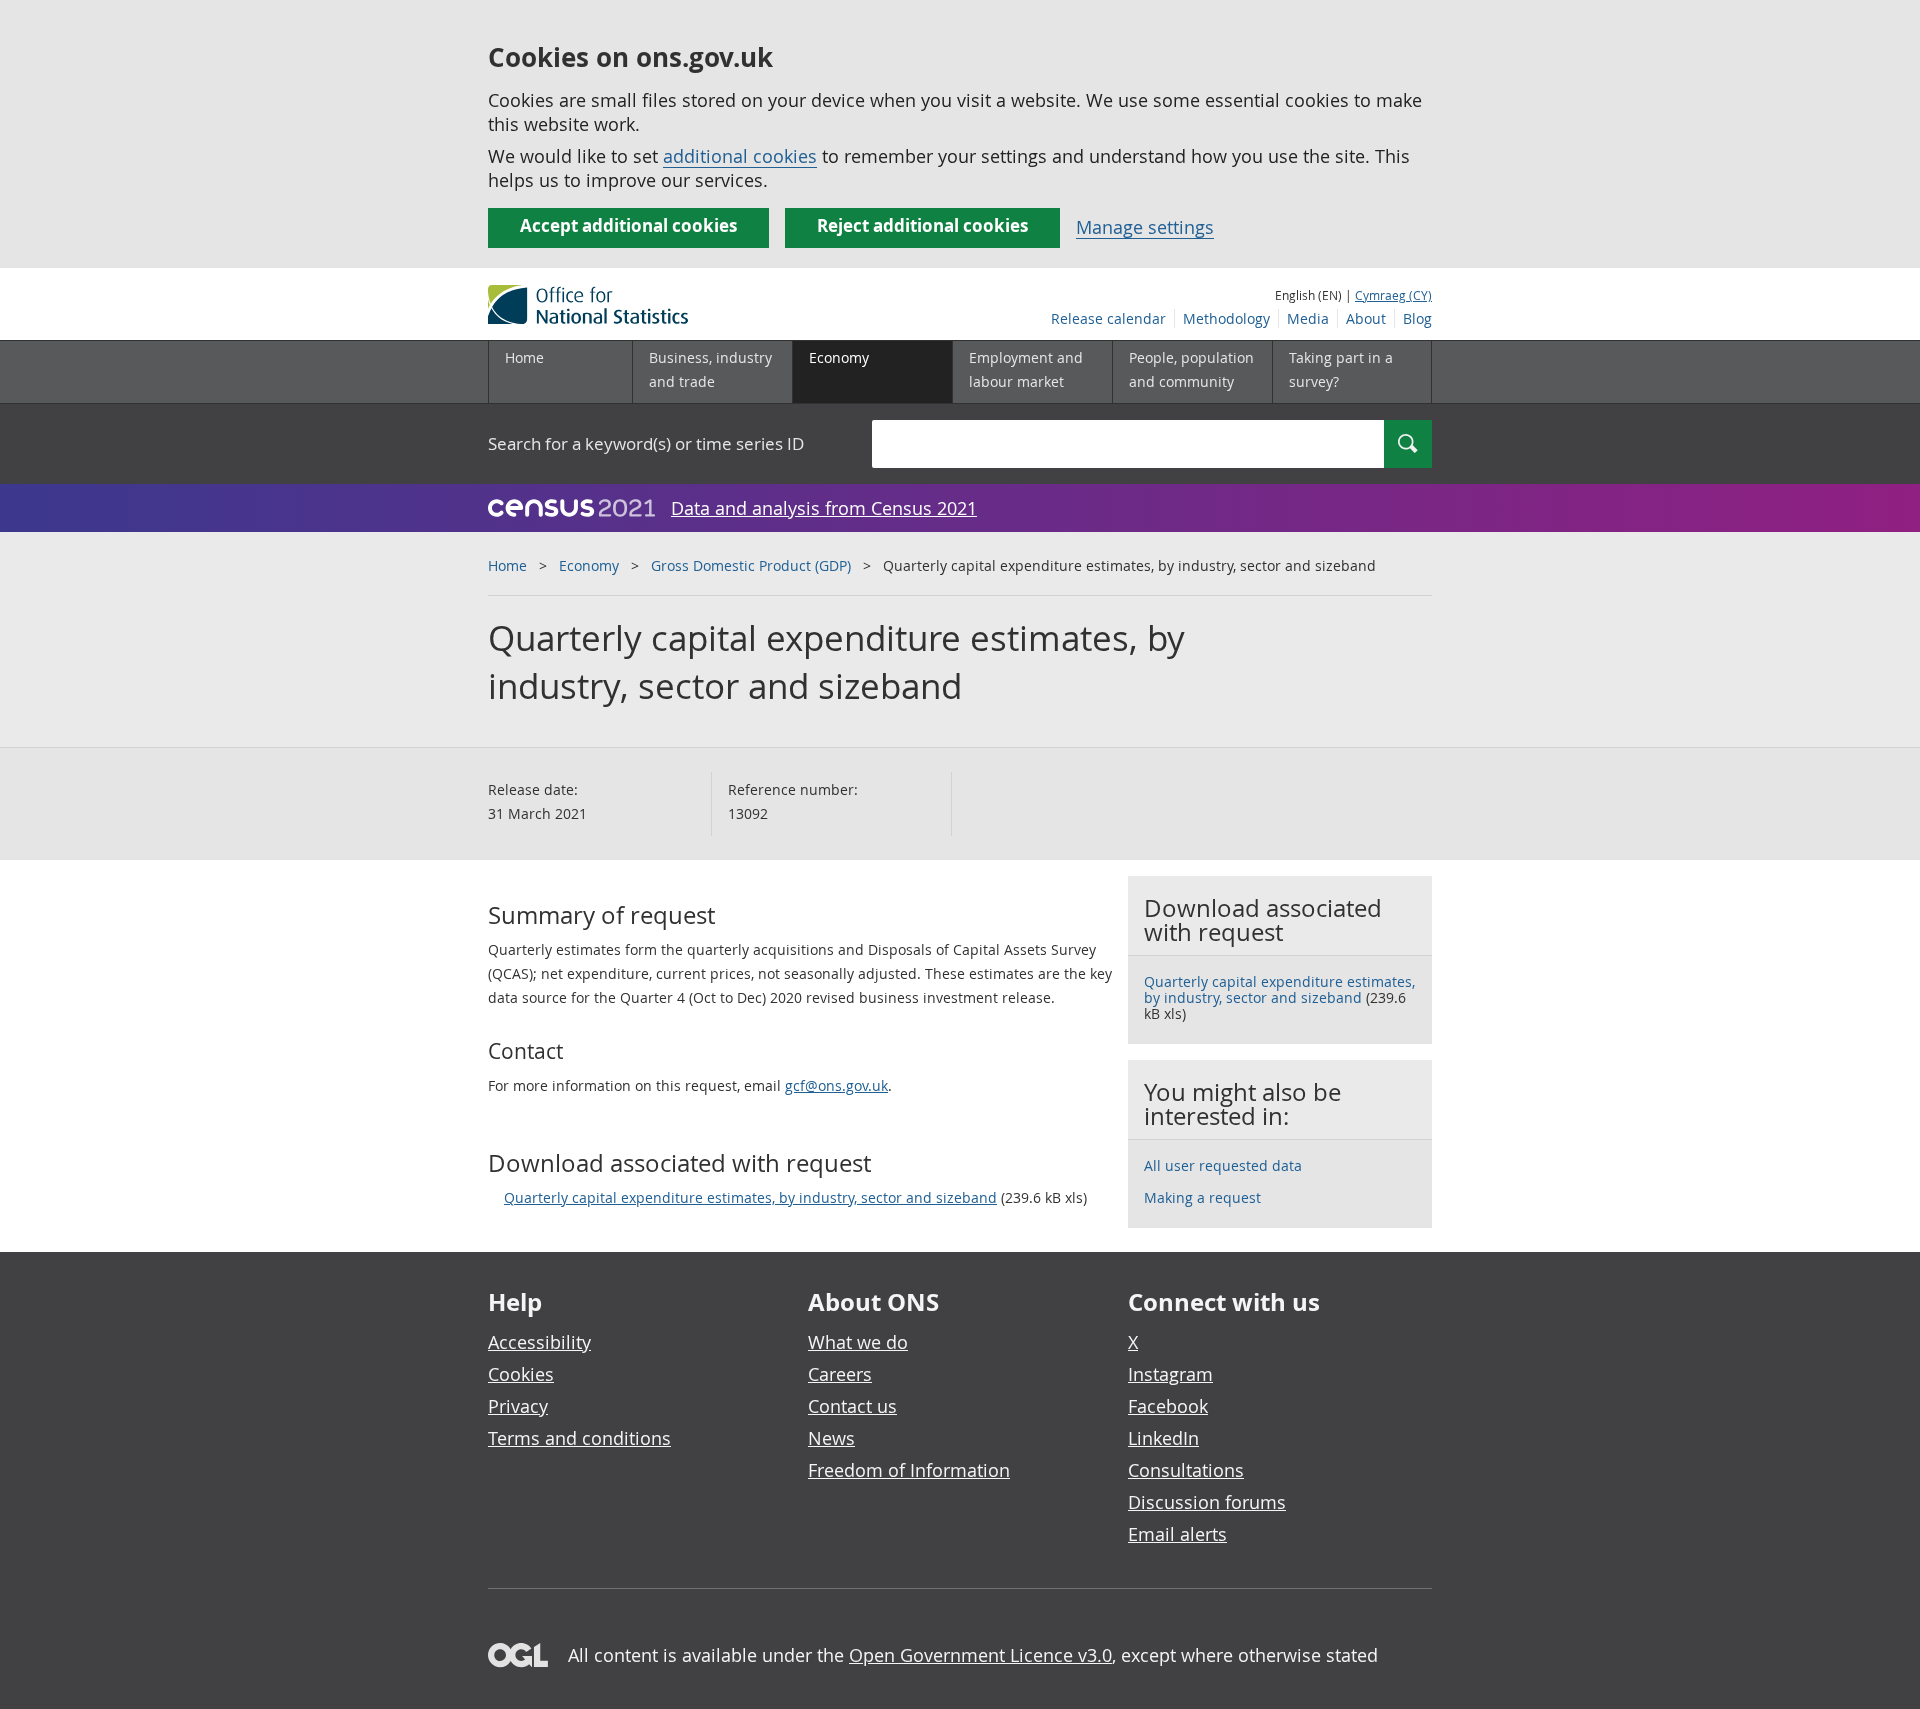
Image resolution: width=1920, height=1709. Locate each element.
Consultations (1186, 1470)
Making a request (1202, 1197)
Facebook (1168, 1406)
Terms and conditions (579, 1438)
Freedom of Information (909, 1470)
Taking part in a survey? (1341, 369)
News (831, 1438)
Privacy (518, 1406)
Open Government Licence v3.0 (980, 1655)
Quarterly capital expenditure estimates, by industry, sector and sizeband (750, 1197)
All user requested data (1223, 1165)
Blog (1417, 318)
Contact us (852, 1406)
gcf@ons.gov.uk (836, 1085)
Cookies (521, 1374)
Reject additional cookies (922, 225)
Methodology (1226, 318)
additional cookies (740, 156)
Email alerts (1177, 1534)
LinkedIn (1163, 1438)
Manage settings (1145, 227)
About (1366, 318)
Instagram (1170, 1374)
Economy (589, 565)
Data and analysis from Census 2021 (824, 508)
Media (1308, 318)
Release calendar (1108, 318)
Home (524, 357)
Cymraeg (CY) (1393, 295)
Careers (840, 1374)
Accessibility (539, 1342)
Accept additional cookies (628, 225)
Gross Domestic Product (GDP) (751, 565)
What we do (858, 1342)
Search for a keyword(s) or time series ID (646, 443)
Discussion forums (1207, 1502)
